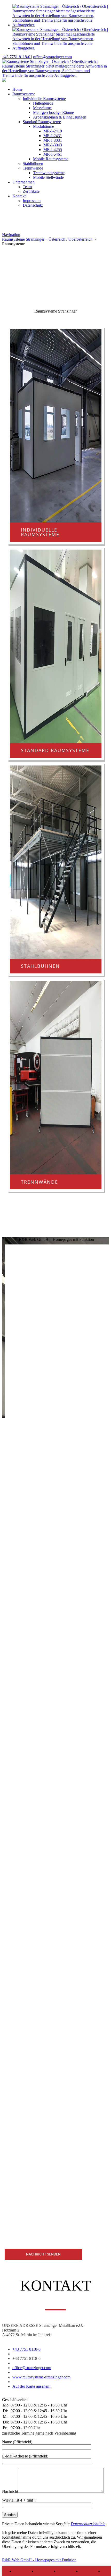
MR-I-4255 (53, 150)
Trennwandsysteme (49, 173)
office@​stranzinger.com (52, 57)
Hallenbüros (43, 103)
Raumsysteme (24, 94)
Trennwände (33, 168)
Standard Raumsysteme (42, 122)
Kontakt (19, 196)
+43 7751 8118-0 (17, 57)
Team (27, 187)
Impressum (32, 201)
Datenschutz (33, 205)
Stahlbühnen (33, 163)
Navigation (11, 235)
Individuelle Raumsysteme (44, 99)
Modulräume (43, 126)
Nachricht (10, 2491)
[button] (55, 274)
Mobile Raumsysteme (51, 159)
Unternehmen (23, 182)
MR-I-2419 (53, 131)
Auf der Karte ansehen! (31, 2386)
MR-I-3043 (53, 145)
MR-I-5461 (53, 154)
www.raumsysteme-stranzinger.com (41, 2377)
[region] (55, 266)
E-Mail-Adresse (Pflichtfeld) (25, 2456)
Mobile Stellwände (48, 177)
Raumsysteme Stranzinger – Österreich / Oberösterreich (47, 239)
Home (17, 89)
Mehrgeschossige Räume (53, 112)
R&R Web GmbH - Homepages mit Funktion (39, 2560)
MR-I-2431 (53, 136)
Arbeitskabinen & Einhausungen (60, 117)
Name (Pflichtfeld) (17, 2442)
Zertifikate (31, 191)
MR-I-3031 (53, 140)
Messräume (42, 108)
